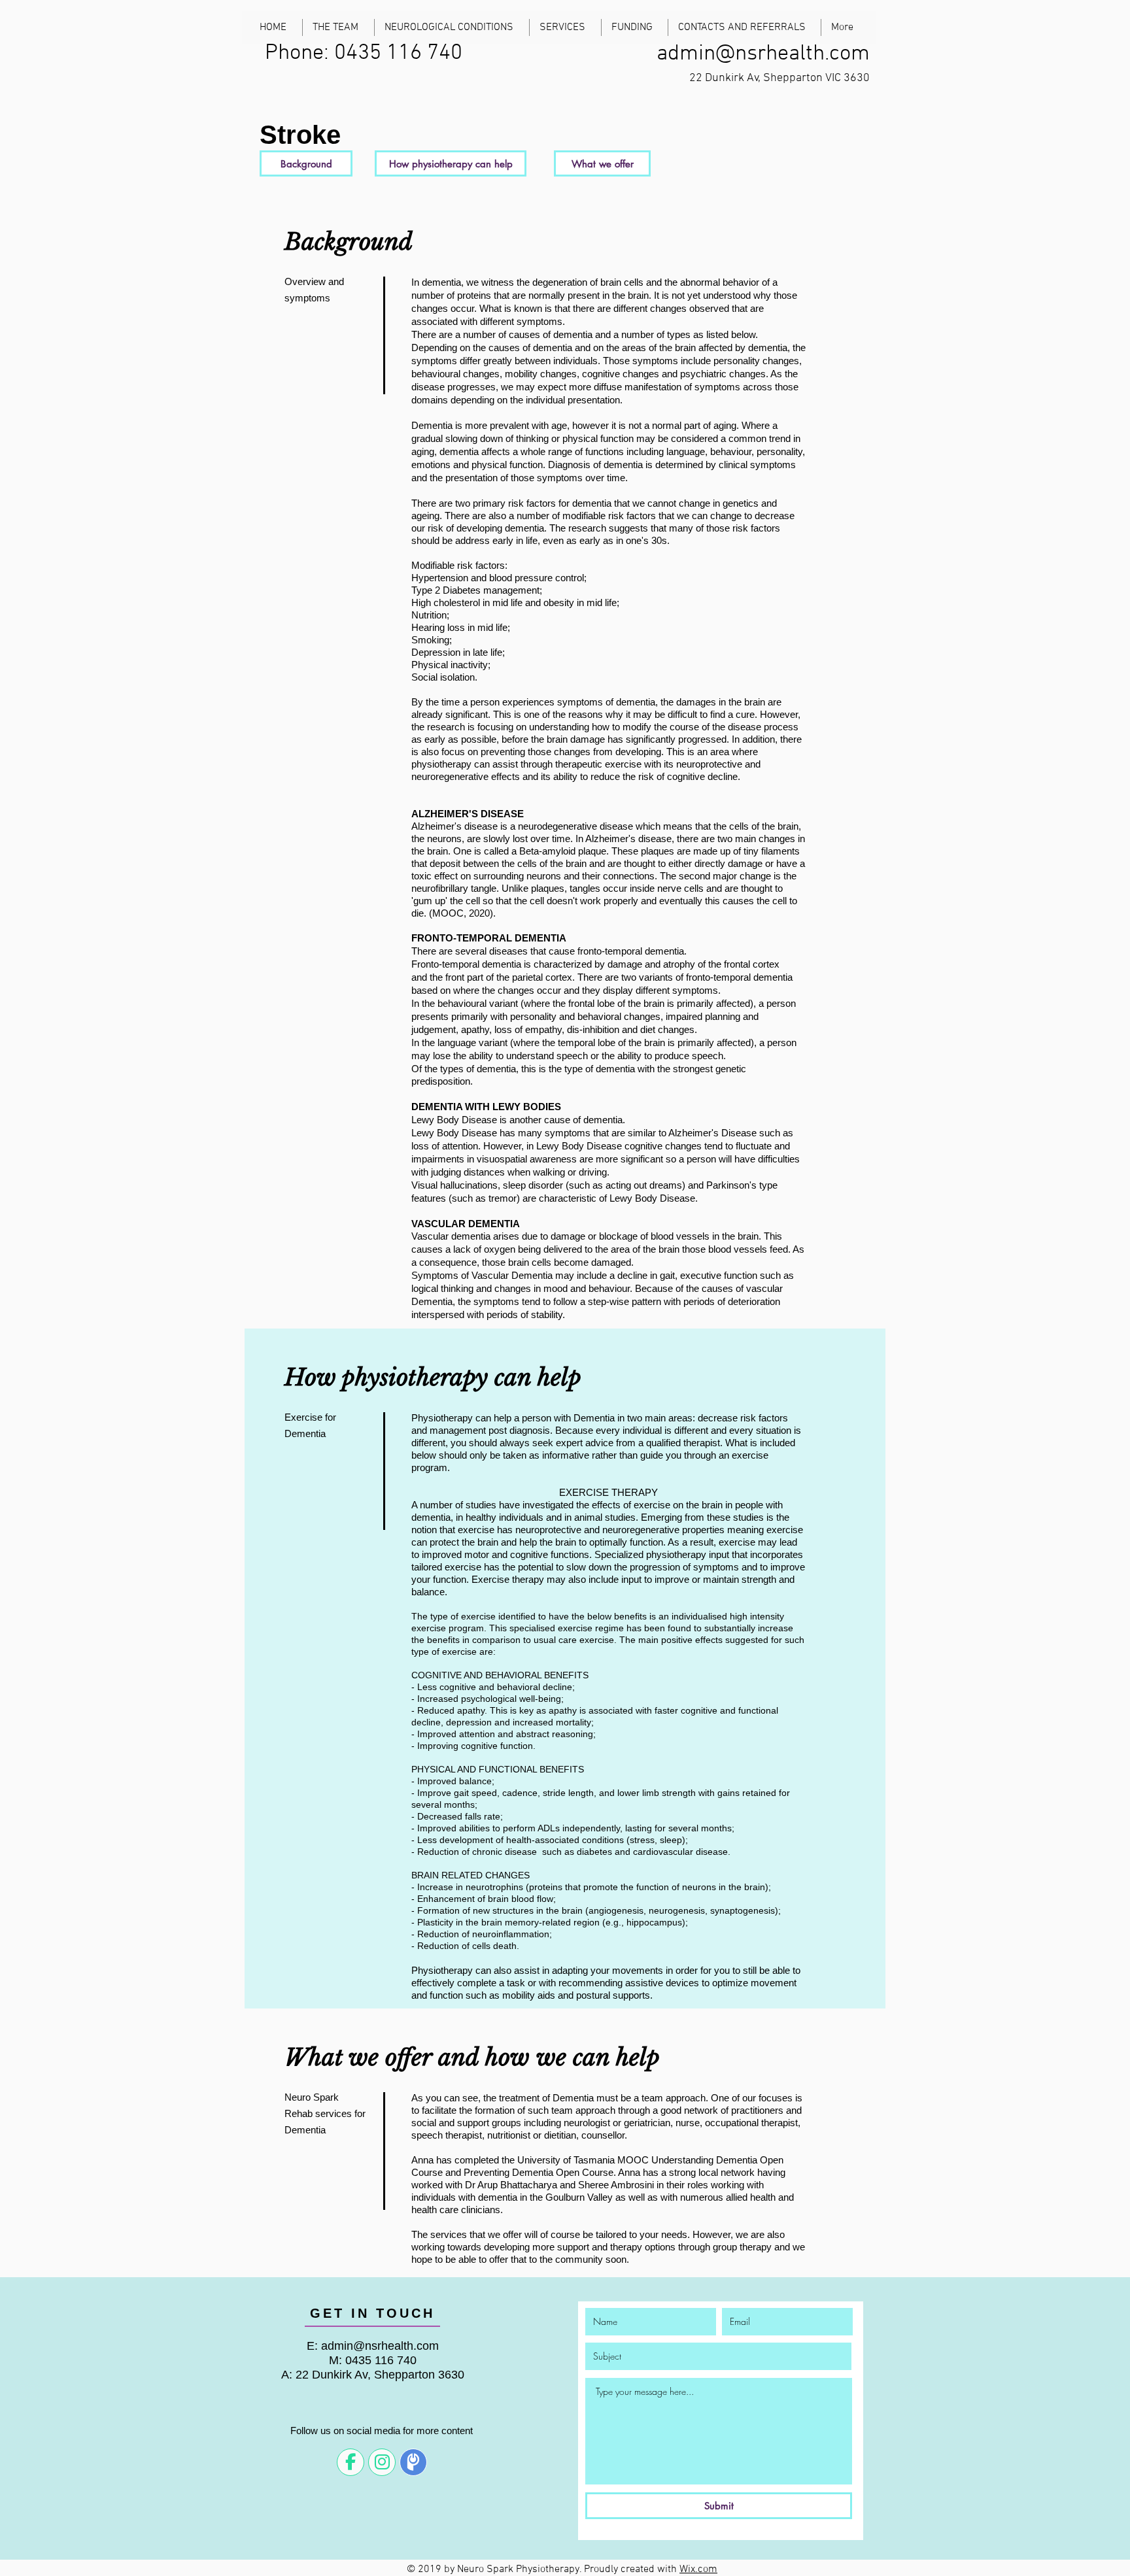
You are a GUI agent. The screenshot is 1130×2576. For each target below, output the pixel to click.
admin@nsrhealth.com (763, 54)
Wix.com (698, 2569)
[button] (306, 163)
